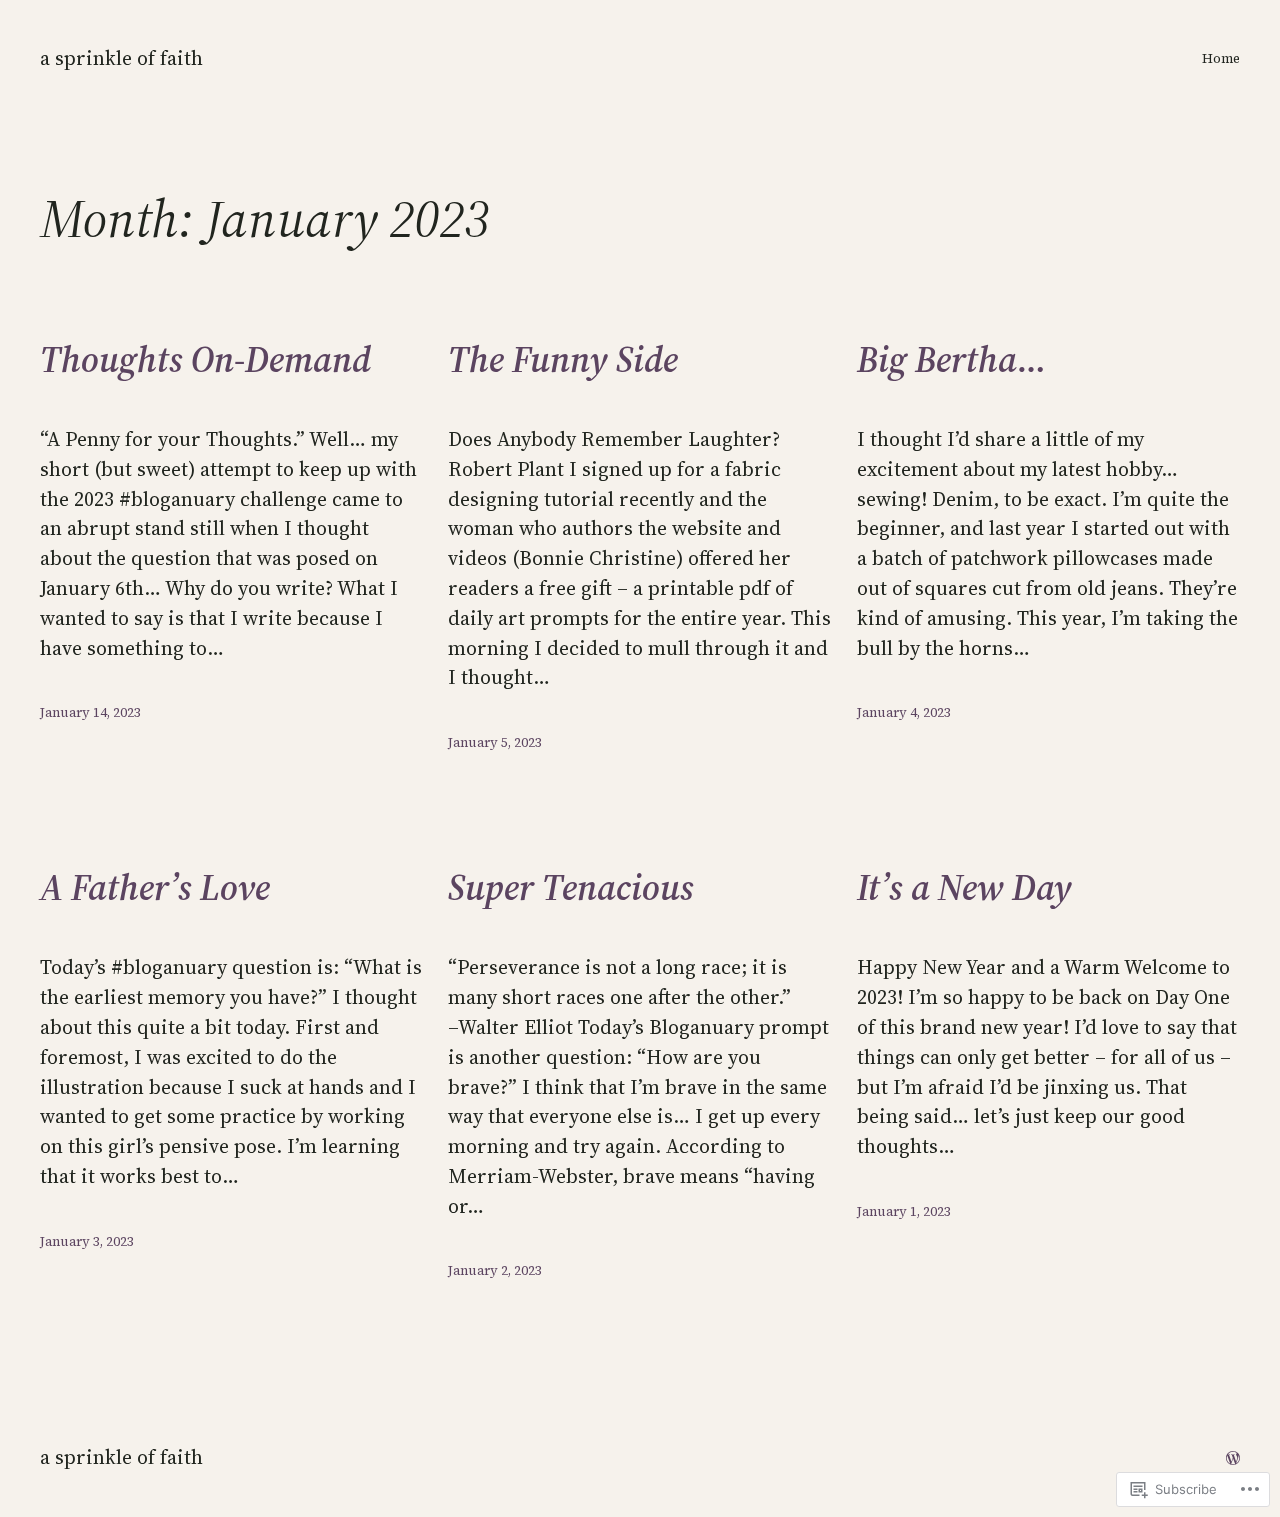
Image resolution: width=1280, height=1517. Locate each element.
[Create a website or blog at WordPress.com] (1233, 1457)
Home (1221, 58)
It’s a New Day (964, 887)
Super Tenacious (571, 887)
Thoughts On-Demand (205, 359)
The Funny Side (563, 359)
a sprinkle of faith (121, 58)
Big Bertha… (952, 359)
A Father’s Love (155, 887)
